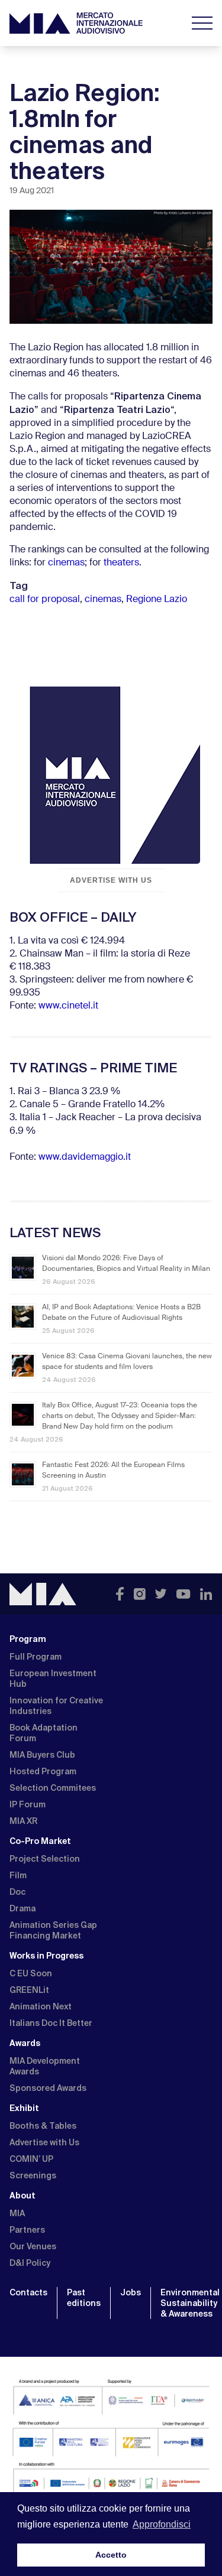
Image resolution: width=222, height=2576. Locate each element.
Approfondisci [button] (162, 2524)
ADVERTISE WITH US (111, 880)
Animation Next (41, 2006)
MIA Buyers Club (42, 1755)
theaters (121, 563)
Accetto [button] (111, 2555)
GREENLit (29, 1990)
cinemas (66, 563)
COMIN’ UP (31, 2159)
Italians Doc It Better (51, 2023)
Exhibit (24, 2108)
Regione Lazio (157, 600)
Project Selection (45, 1859)
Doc (17, 1892)
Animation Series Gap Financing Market (53, 1930)
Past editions (84, 2298)
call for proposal (45, 600)
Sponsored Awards (48, 2088)
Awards (25, 2043)
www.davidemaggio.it (85, 1157)
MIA (17, 2213)
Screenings (33, 2175)
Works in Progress (46, 1956)
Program (28, 1639)
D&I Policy (30, 2263)
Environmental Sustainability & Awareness (190, 2303)
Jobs (131, 2292)
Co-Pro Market (40, 1841)
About (22, 2196)
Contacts (28, 2292)
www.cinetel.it (68, 1006)
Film (18, 1875)
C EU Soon (31, 1973)
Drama (22, 1908)
